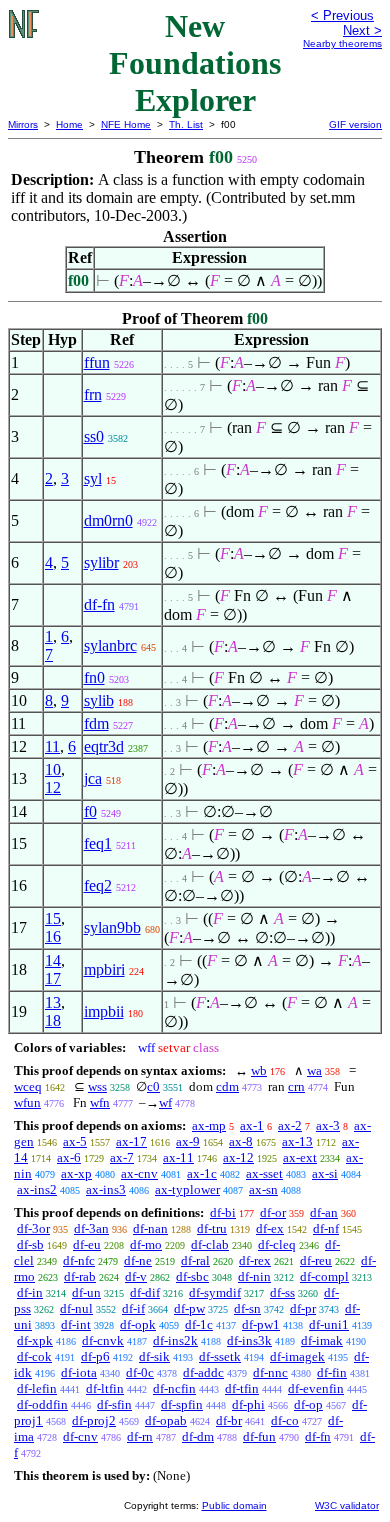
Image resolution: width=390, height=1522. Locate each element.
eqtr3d (104, 746)
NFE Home (126, 124)
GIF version (355, 124)
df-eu (87, 1244)
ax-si (325, 1173)
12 (53, 787)
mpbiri (104, 969)
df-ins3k (249, 1340)
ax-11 (178, 1157)
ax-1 (252, 1125)
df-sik (154, 1356)
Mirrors (23, 124)
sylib (99, 700)
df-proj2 (94, 1420)
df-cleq (277, 1244)
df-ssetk (220, 1356)
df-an (324, 1212)
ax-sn (263, 1189)
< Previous (342, 15)
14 (53, 960)
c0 (153, 1086)
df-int (76, 1324)
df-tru (212, 1228)
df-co (285, 1420)
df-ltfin (105, 1388)
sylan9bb (112, 927)
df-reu (316, 1260)
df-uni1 (329, 1324)
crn (296, 1086)
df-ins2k (175, 1340)
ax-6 (69, 1157)
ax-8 (241, 1141)
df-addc (203, 1372)
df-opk (138, 1324)
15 (53, 918)
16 (53, 936)
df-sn (247, 1308)
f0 (90, 811)
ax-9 (188, 1141)
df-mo (146, 1244)
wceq (28, 1086)
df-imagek (297, 1356)
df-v (136, 1276)
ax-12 (238, 1157)
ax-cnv (139, 1173)
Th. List (186, 124)
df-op (308, 1404)
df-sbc (192, 1276)
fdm (96, 723)
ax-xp (76, 1173)
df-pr (303, 1308)
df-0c (140, 1372)
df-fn (99, 604)
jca (93, 778)
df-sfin (114, 1404)
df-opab (166, 1420)
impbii (104, 1011)
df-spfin (182, 1404)
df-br (229, 1420)
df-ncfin (174, 1388)
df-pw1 (261, 1324)
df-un (86, 1292)
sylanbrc (110, 645)
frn (93, 394)
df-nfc (79, 1260)
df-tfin (242, 1388)
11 (52, 746)
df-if (133, 1308)
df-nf (326, 1228)
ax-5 (75, 1141)
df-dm (198, 1436)
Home (69, 124)
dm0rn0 (108, 520)
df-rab (80, 1276)
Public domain (234, 1505)
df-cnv (80, 1436)
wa (314, 1070)
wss (97, 1086)
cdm (227, 1086)
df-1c (199, 1324)
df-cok (34, 1356)
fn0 (94, 677)
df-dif (145, 1292)
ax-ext (300, 1157)
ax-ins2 (37, 1189)
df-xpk (35, 1340)
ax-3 (328, 1125)
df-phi (248, 1404)
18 (53, 1020)
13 (53, 1002)
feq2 (98, 885)
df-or (273, 1212)
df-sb (30, 1244)
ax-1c (202, 1173)
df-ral (195, 1260)
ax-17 (131, 1141)
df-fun (259, 1436)
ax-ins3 (106, 1189)
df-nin (254, 1276)
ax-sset (264, 1173)
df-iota (79, 1372)
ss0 (94, 436)
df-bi (223, 1212)
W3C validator (347, 1505)
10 (53, 769)
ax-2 (290, 1125)
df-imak (322, 1340)
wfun (27, 1102)
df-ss (282, 1292)
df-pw (189, 1308)
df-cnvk (103, 1340)
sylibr (101, 562)
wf (165, 1102)
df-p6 (95, 1356)
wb (259, 1070)
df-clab (210, 1244)
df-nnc (270, 1372)
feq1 (98, 843)
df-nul (76, 1308)
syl (93, 478)
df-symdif (215, 1292)
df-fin (332, 1372)
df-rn (140, 1436)
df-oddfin (42, 1404)
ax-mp (209, 1125)
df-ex (270, 1228)
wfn (100, 1102)
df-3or (33, 1228)
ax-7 (122, 1157)
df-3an (91, 1228)
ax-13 (297, 1141)
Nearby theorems (342, 43)
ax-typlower (187, 1189)
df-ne (138, 1260)
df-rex (255, 1260)
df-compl (324, 1276)
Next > (362, 30)
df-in (30, 1292)
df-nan (150, 1228)
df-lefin (37, 1388)
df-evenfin (316, 1388)
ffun (97, 362)
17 (53, 978)
